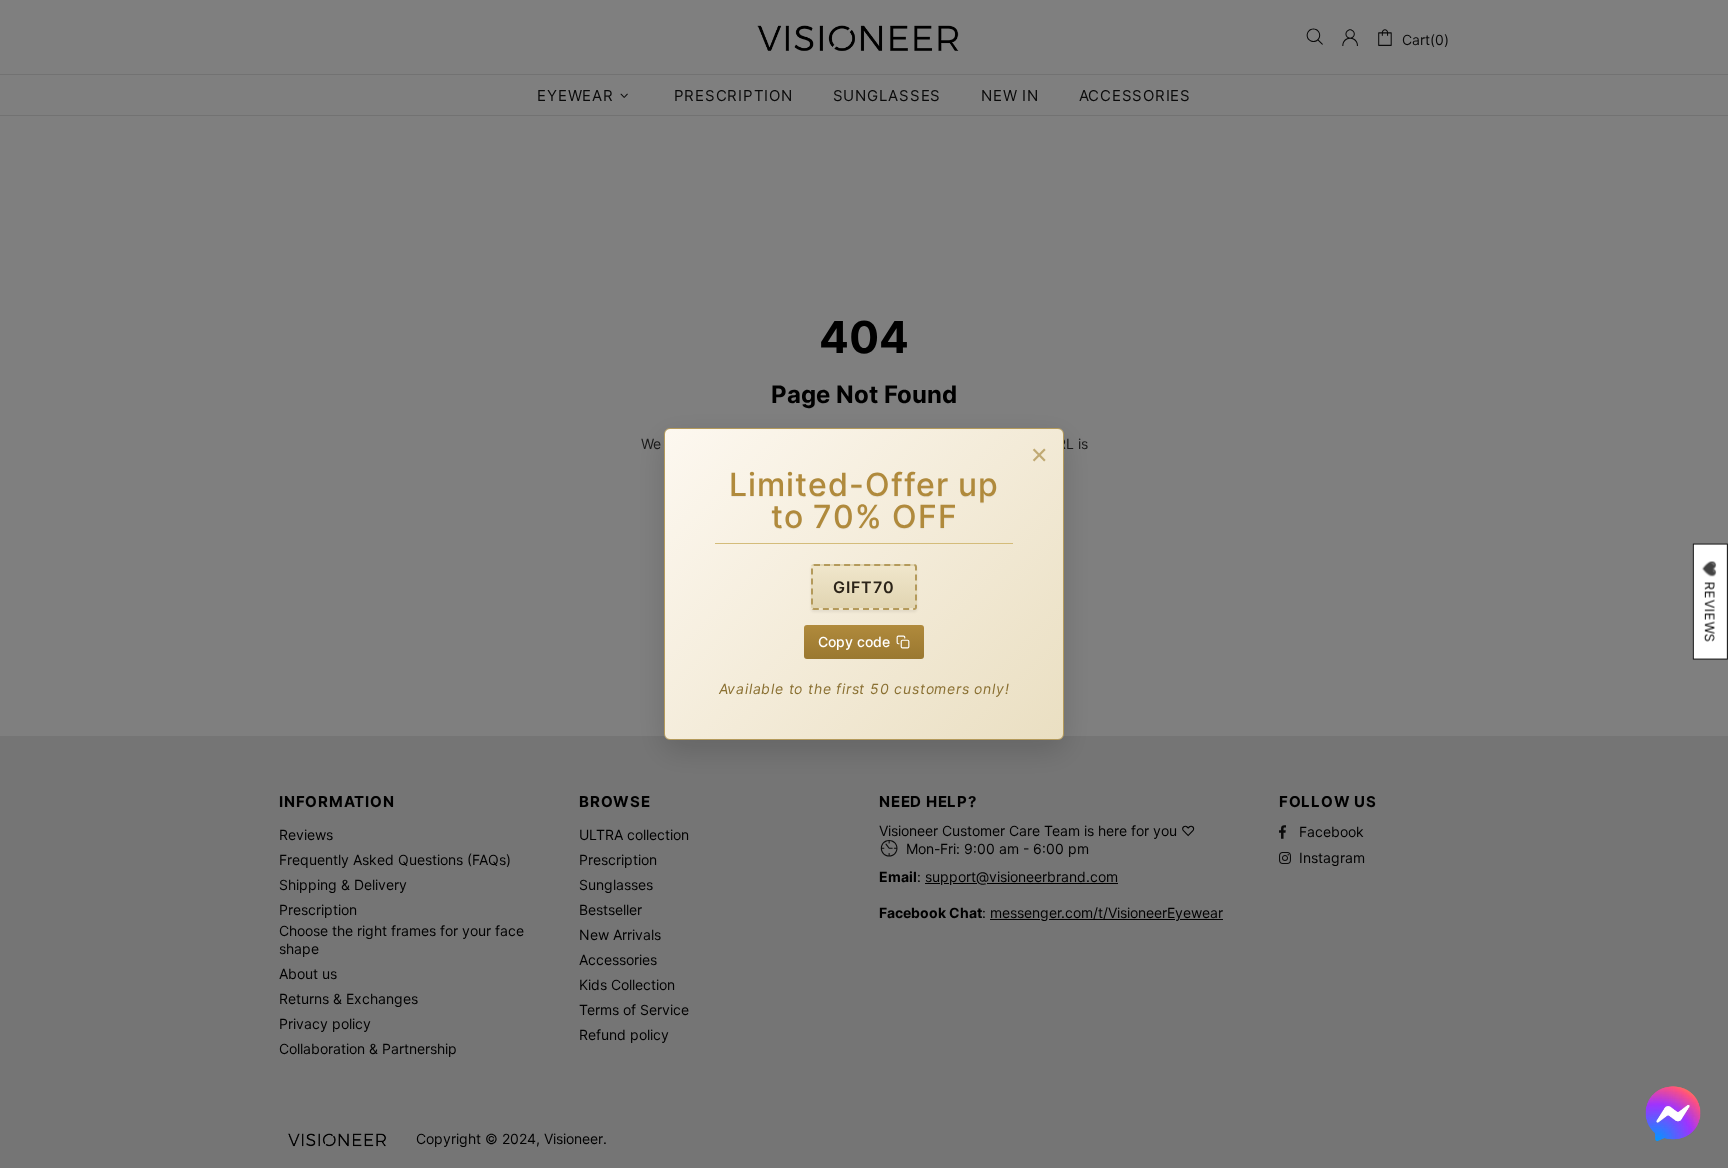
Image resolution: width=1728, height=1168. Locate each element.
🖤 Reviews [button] (1710, 602)
